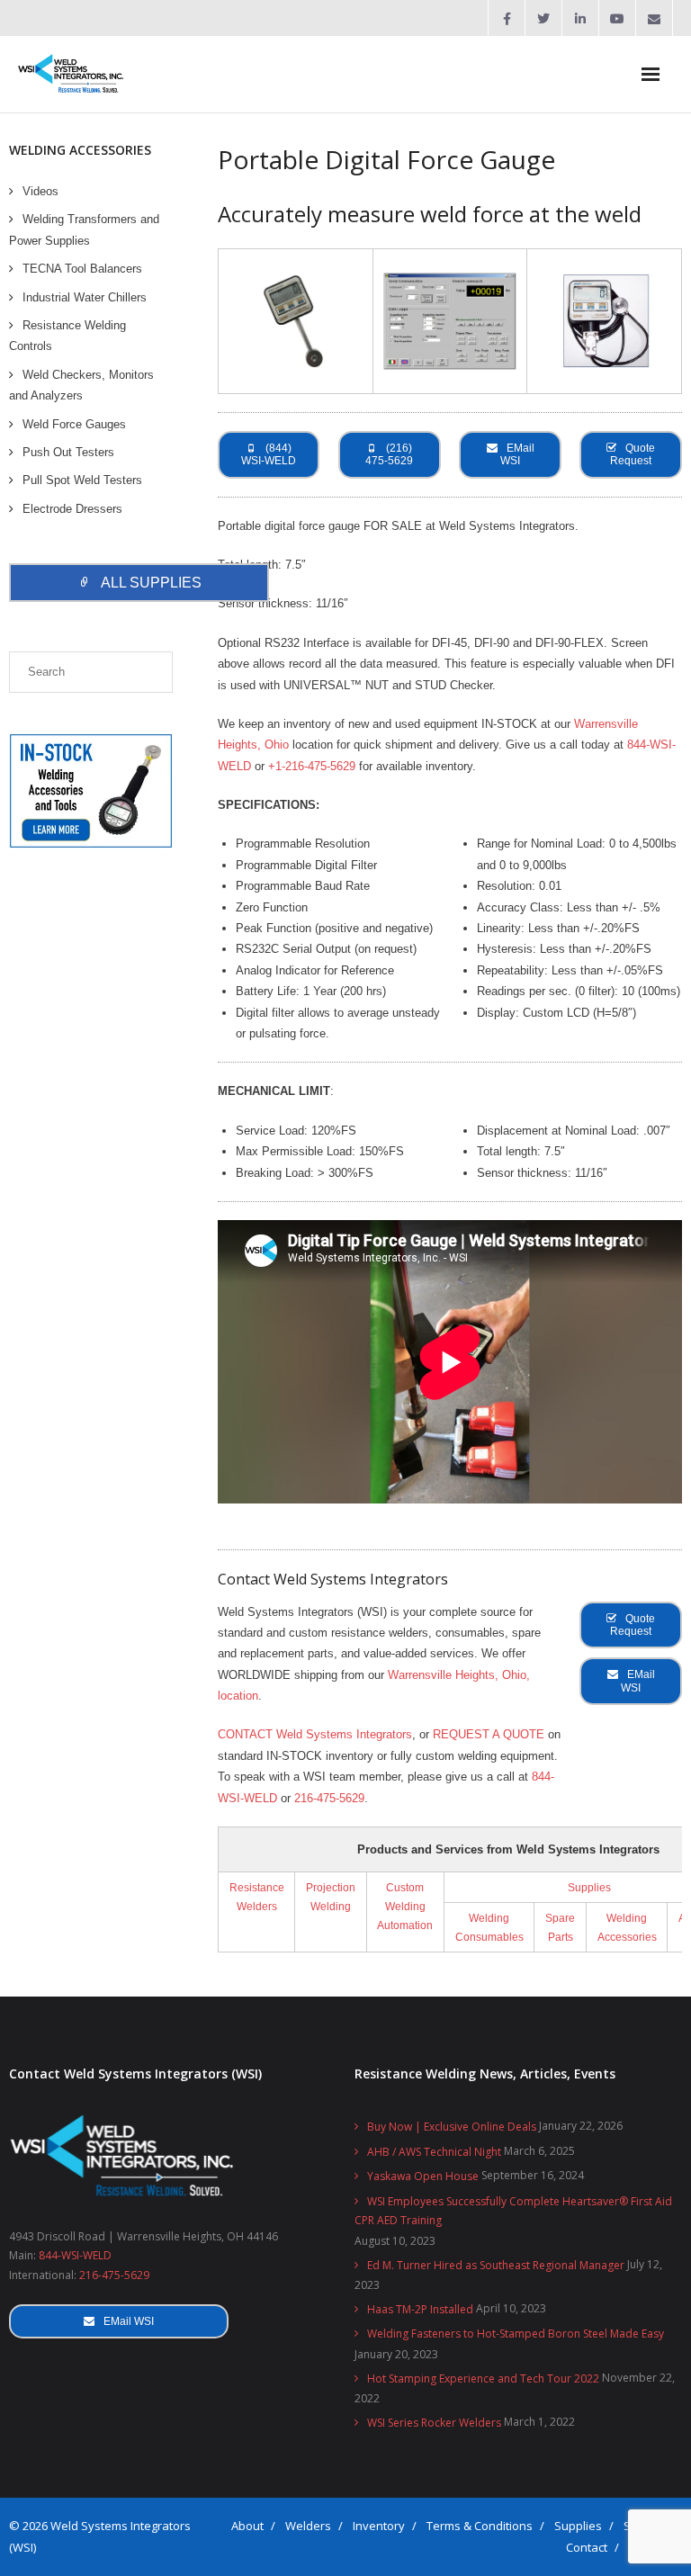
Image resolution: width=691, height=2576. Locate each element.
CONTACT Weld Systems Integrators (315, 1734)
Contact (587, 2547)
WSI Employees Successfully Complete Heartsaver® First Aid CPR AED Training (513, 2211)
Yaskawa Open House (423, 2176)
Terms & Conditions (480, 2526)
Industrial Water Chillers (85, 297)
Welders (308, 2526)
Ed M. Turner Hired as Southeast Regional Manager (496, 2265)
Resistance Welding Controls (67, 336)
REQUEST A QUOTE (489, 1734)
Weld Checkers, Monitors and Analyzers (81, 385)
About (247, 2526)
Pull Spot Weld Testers (82, 480)
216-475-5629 (329, 1798)
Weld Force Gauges (74, 424)
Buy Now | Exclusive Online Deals (452, 2127)
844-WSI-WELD (75, 2255)
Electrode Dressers (72, 509)
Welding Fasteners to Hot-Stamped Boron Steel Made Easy (516, 2334)
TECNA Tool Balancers (82, 269)
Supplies (589, 1887)
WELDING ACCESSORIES (80, 150)
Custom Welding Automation (405, 1906)
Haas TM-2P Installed (420, 2309)
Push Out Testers (68, 452)
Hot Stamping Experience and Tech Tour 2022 (483, 2379)
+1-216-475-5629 (312, 766)
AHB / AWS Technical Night (434, 2152)
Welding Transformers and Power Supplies (84, 229)
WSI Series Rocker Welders (434, 2423)
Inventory (379, 2526)
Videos (40, 191)
